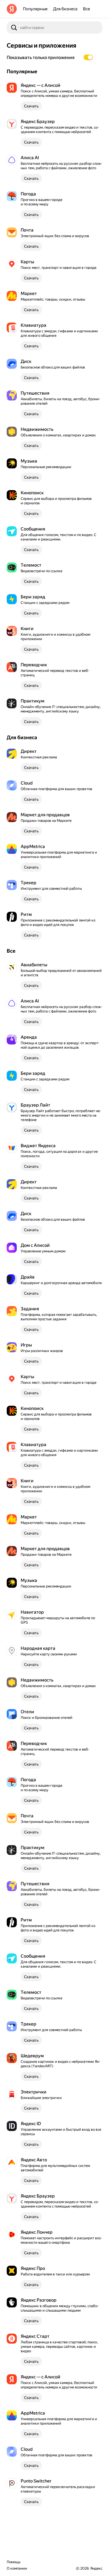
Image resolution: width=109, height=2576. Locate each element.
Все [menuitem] (87, 9)
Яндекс (96, 2568)
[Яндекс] (12, 9)
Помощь (14, 2562)
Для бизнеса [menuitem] (65, 9)
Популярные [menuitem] (35, 9)
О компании (17, 2568)
